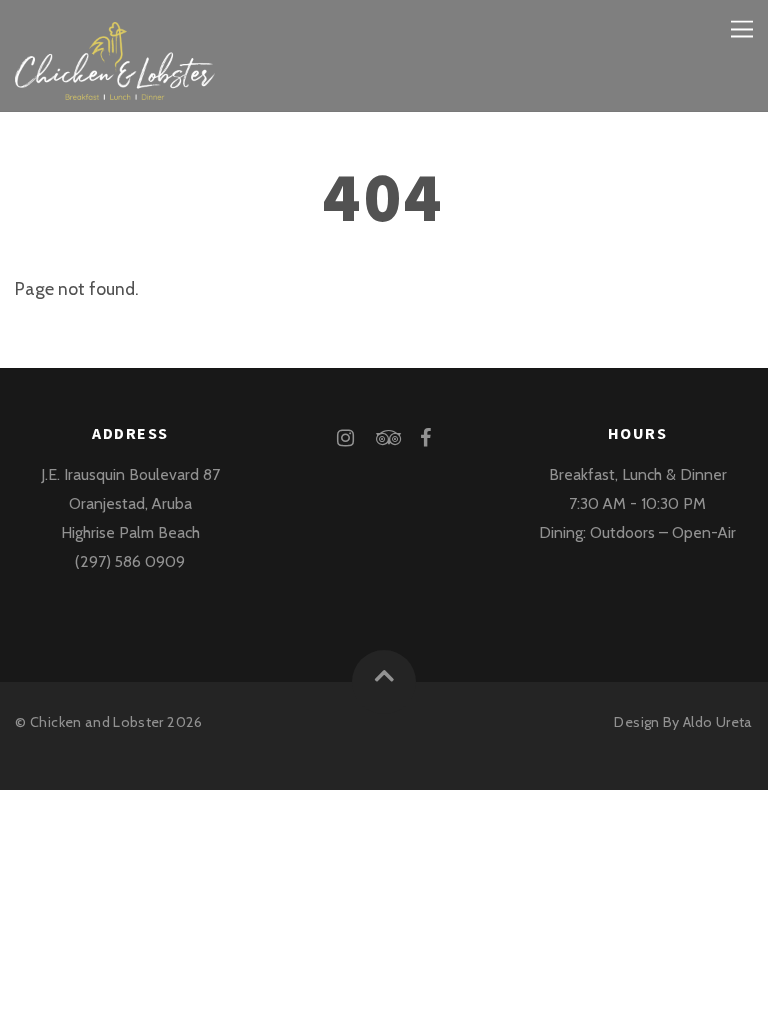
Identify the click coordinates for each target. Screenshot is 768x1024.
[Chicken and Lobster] (115, 84)
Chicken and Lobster (97, 722)
